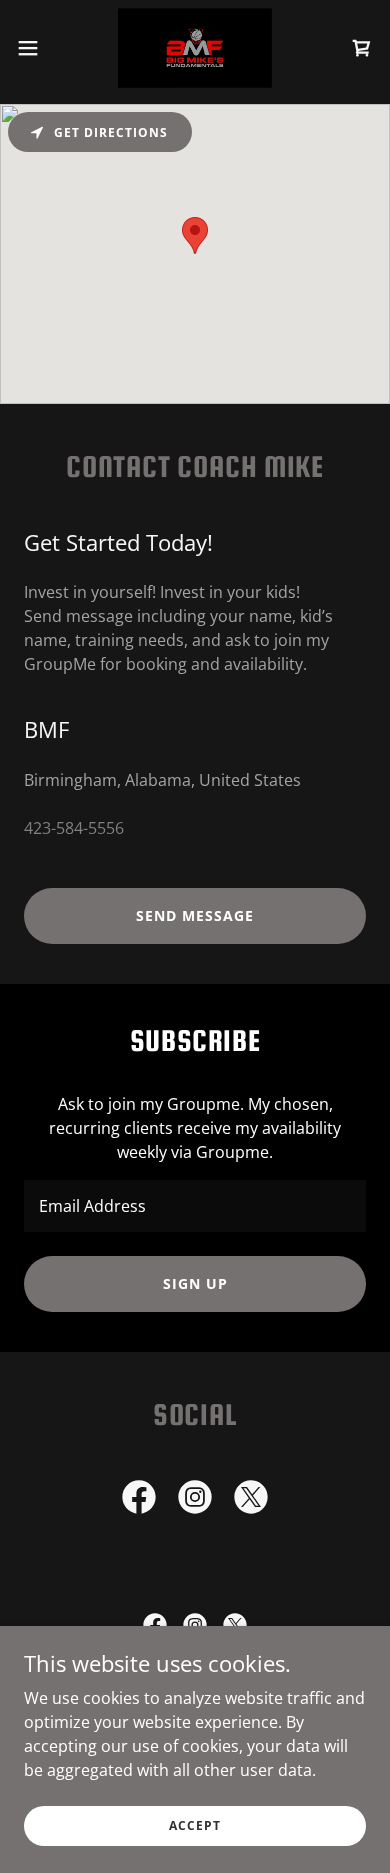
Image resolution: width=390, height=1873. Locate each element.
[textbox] (195, 1206)
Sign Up (195, 1283)
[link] (195, 48)
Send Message (195, 915)
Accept (195, 1825)
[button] (36, 48)
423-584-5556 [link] (74, 828)
